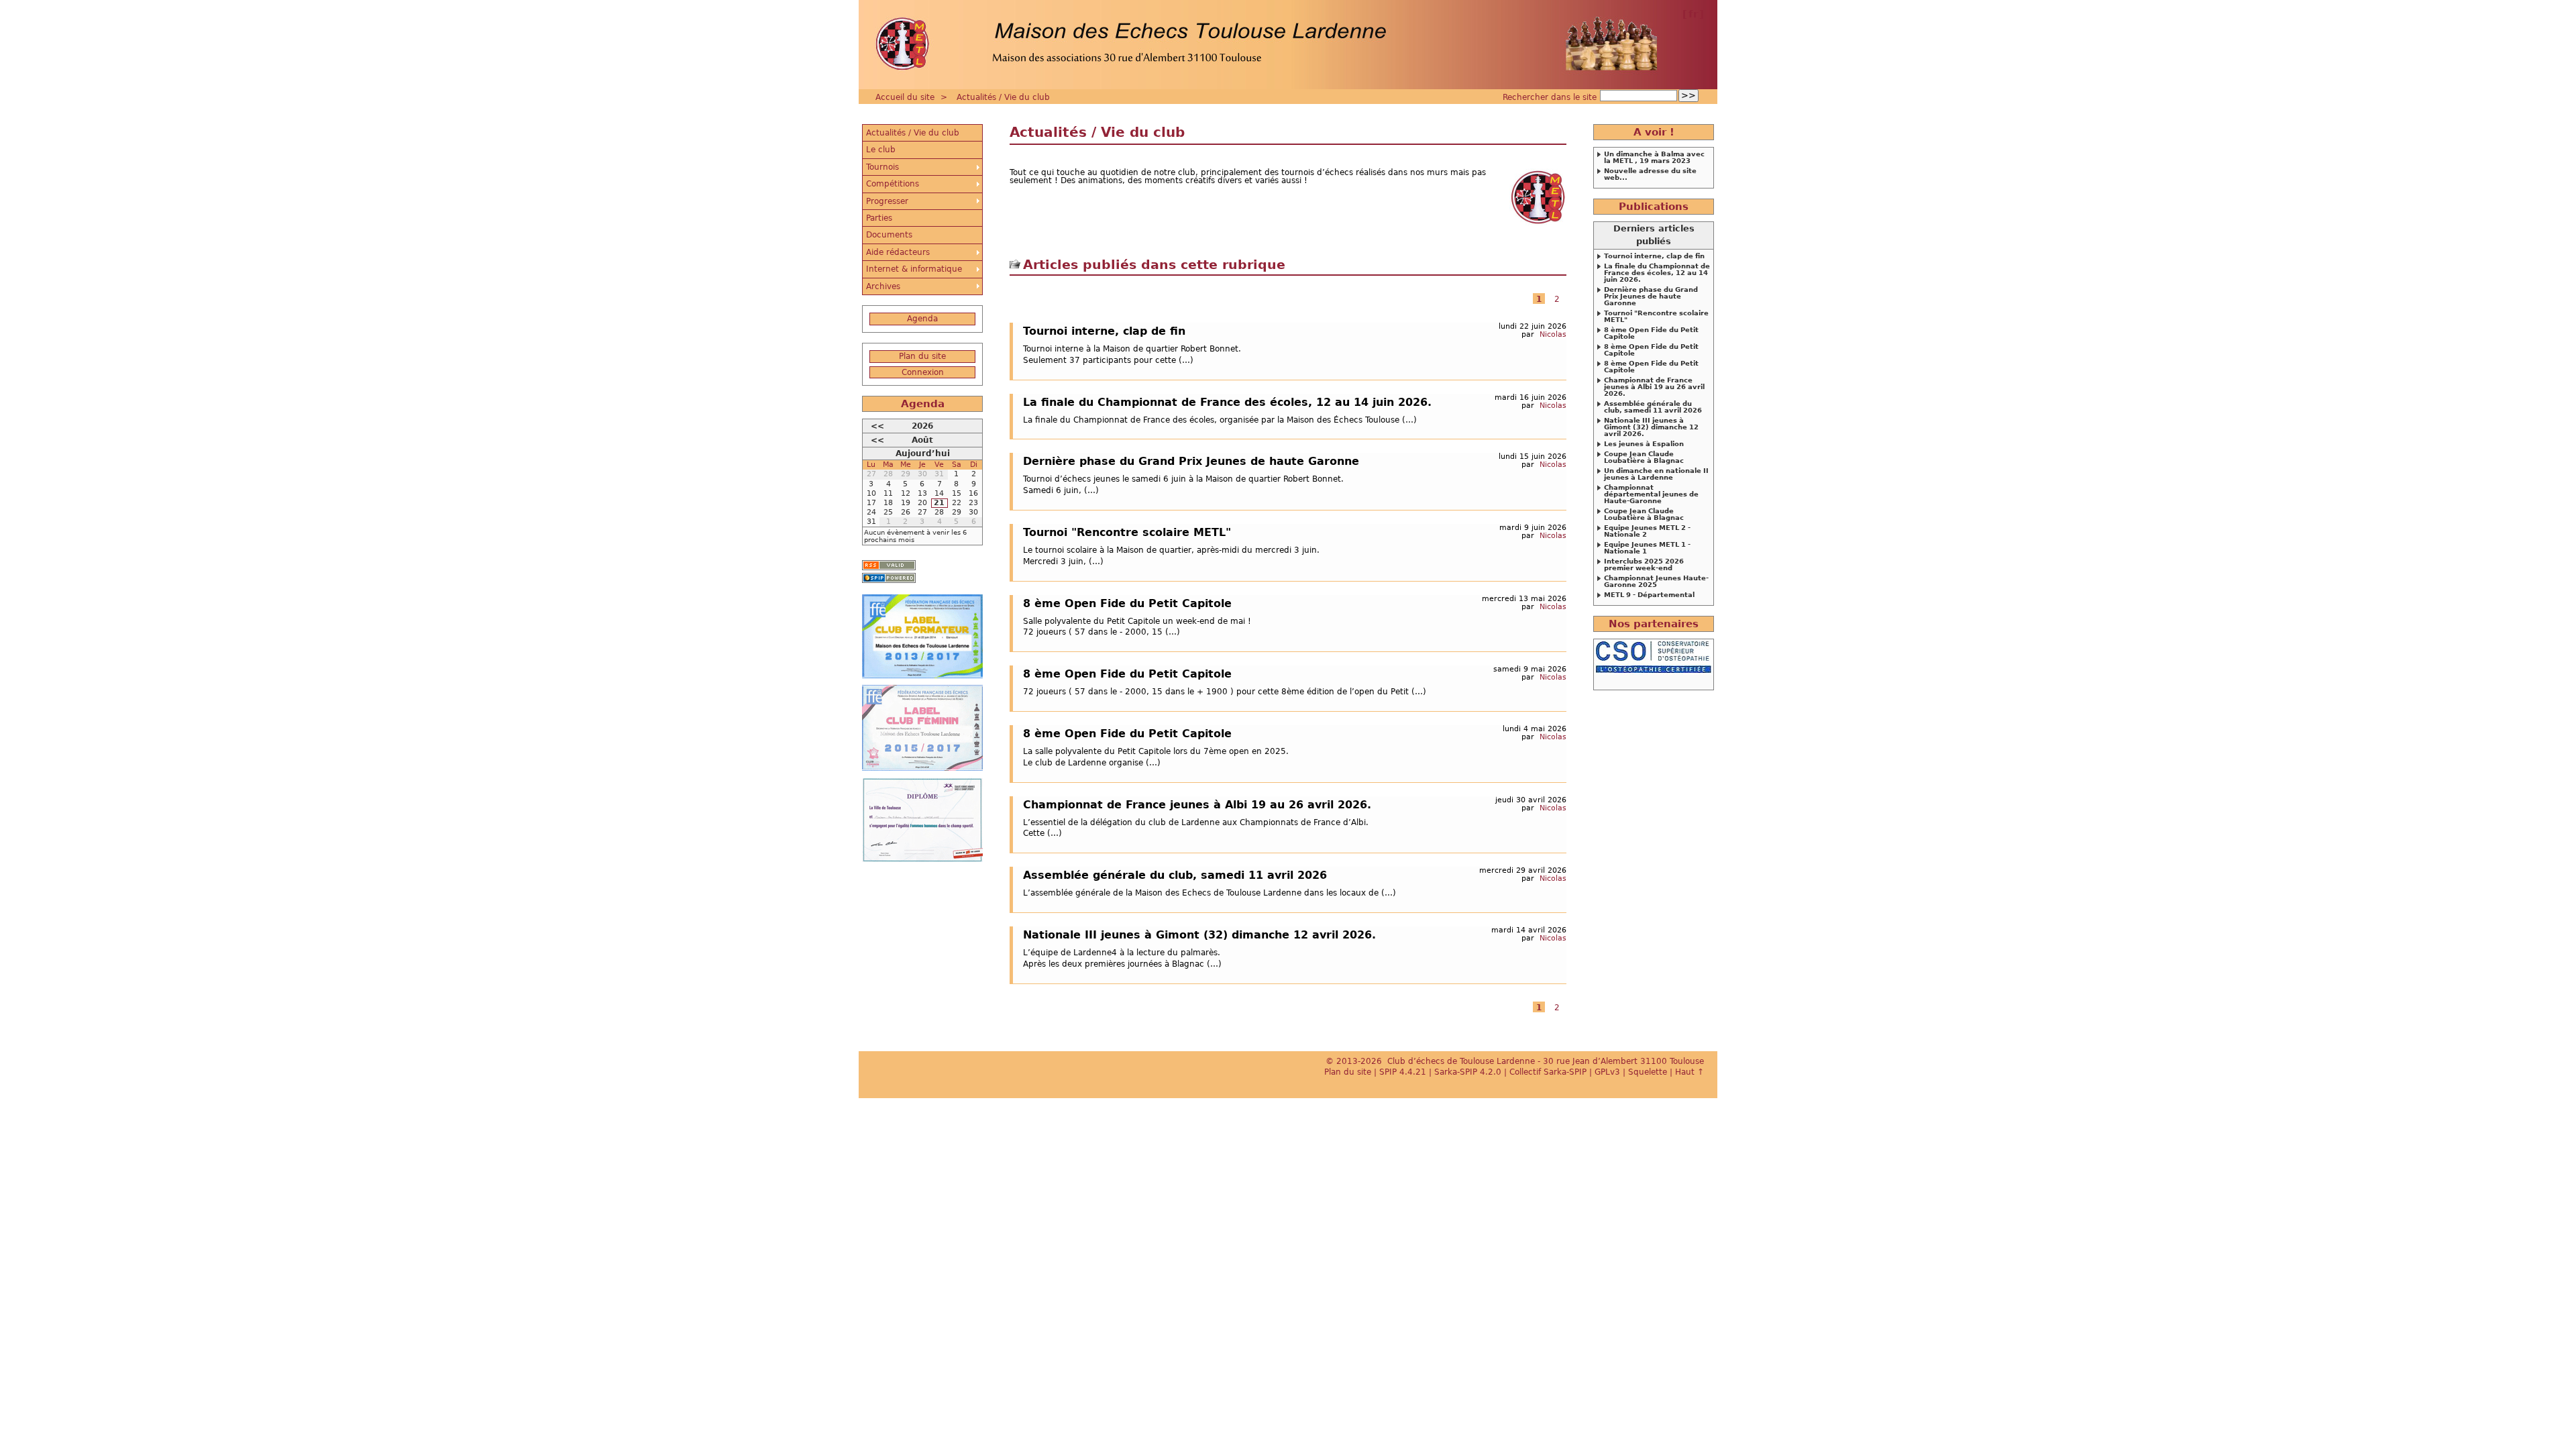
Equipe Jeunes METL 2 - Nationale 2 (1647, 531)
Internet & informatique (914, 269)
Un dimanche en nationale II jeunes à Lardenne (1656, 474)
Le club (881, 150)
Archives (883, 286)
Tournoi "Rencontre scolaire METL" (1127, 532)
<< (877, 426)
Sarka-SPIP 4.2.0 (1468, 1072)
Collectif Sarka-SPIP (1548, 1072)
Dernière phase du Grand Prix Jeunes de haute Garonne (1191, 461)
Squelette (1648, 1072)
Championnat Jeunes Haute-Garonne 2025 (1656, 582)
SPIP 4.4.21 (1403, 1072)
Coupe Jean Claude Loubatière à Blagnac (1644, 458)
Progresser (887, 201)
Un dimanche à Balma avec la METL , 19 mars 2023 (1654, 158)
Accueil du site (905, 97)
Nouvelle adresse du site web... (1650, 174)
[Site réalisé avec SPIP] (889, 578)
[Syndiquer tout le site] (889, 565)
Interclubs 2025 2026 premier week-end (1644, 565)
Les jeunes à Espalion (1644, 444)
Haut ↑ (1689, 1072)
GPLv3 (1607, 1072)
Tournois (882, 167)
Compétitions (893, 184)
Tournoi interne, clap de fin (1104, 331)
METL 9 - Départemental (1649, 595)
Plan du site (922, 356)
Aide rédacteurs (898, 252)
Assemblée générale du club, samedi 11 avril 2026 (1175, 875)
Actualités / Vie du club (1003, 97)
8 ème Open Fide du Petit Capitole (1127, 603)
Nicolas (1553, 334)
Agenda (922, 319)
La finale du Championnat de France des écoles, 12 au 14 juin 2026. (1227, 402)
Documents (889, 235)
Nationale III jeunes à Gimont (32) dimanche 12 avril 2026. (1199, 934)
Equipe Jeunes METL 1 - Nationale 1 (1647, 548)
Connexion (923, 372)
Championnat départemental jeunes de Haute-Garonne (1651, 494)
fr (1693, 14)
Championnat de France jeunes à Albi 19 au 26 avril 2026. (1197, 804)
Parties (879, 218)
